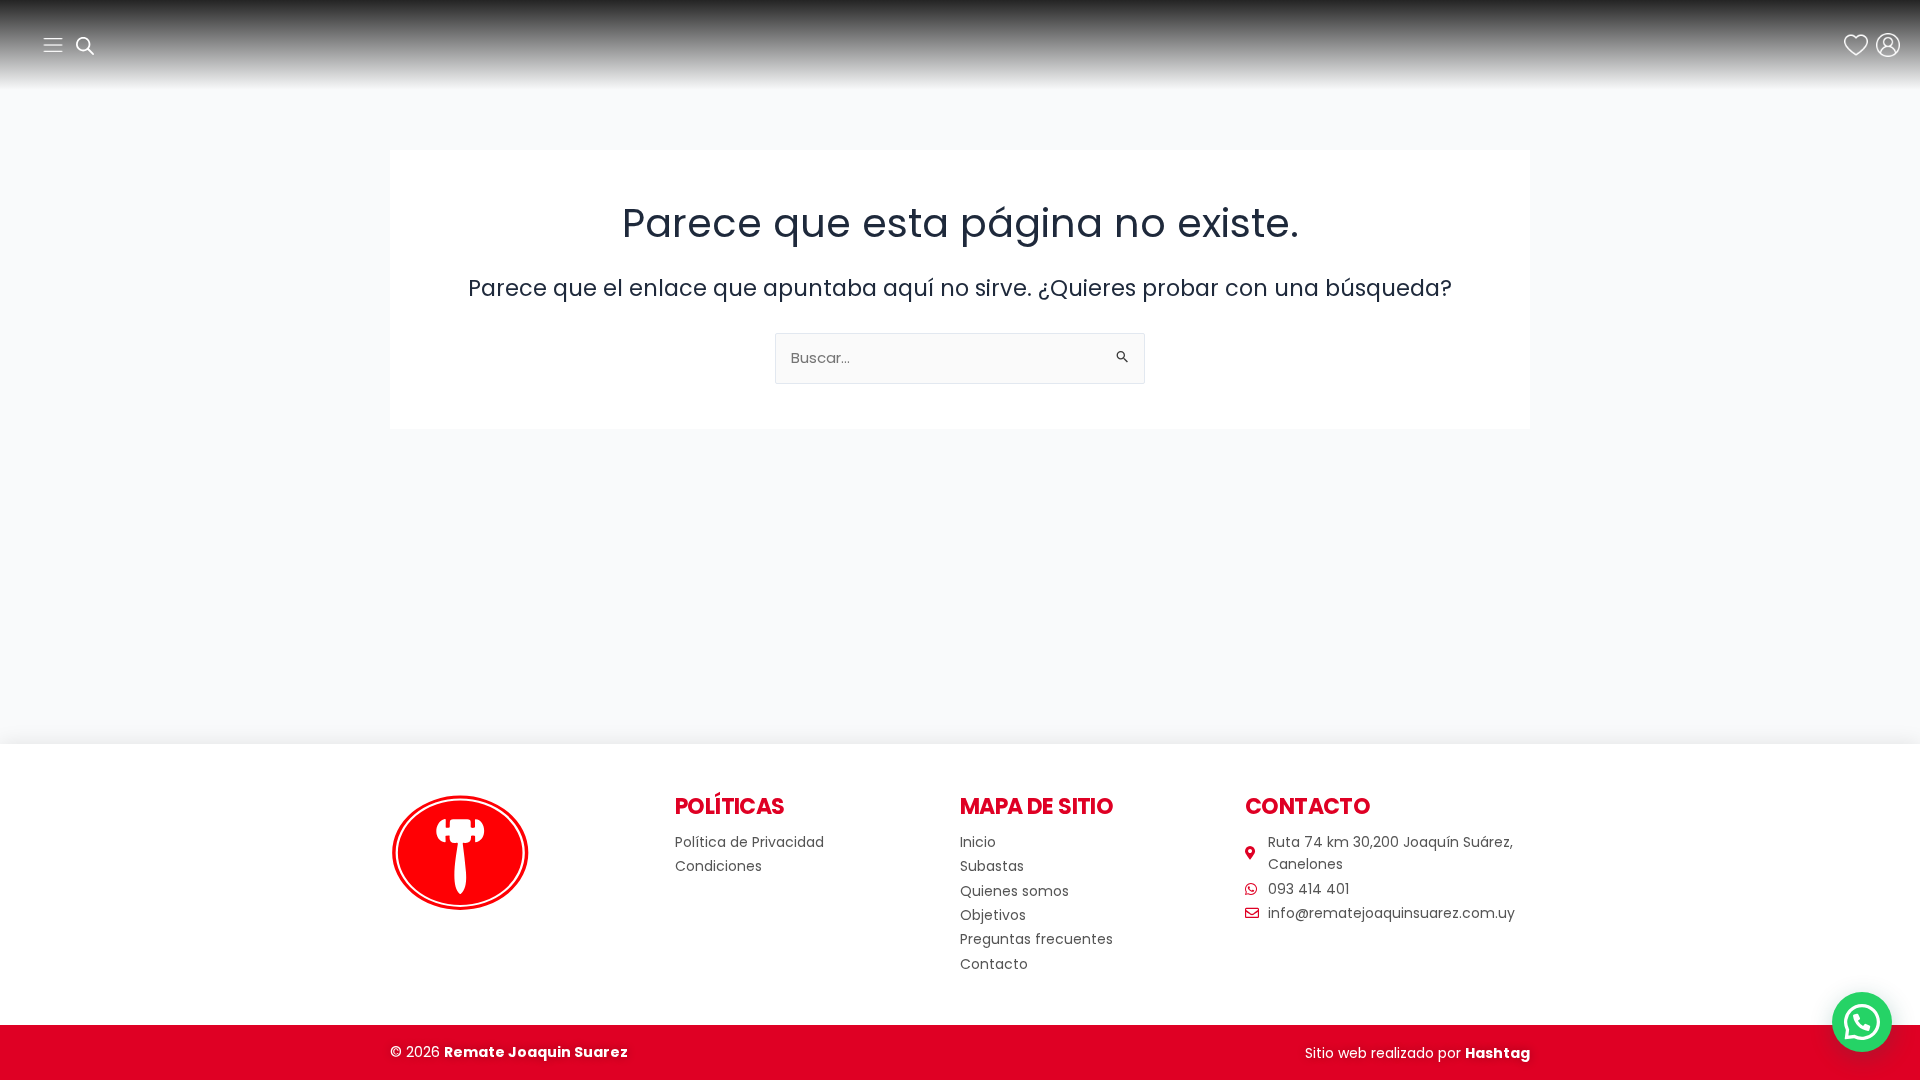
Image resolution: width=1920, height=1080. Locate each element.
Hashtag (1497, 1053)
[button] (1862, 1022)
